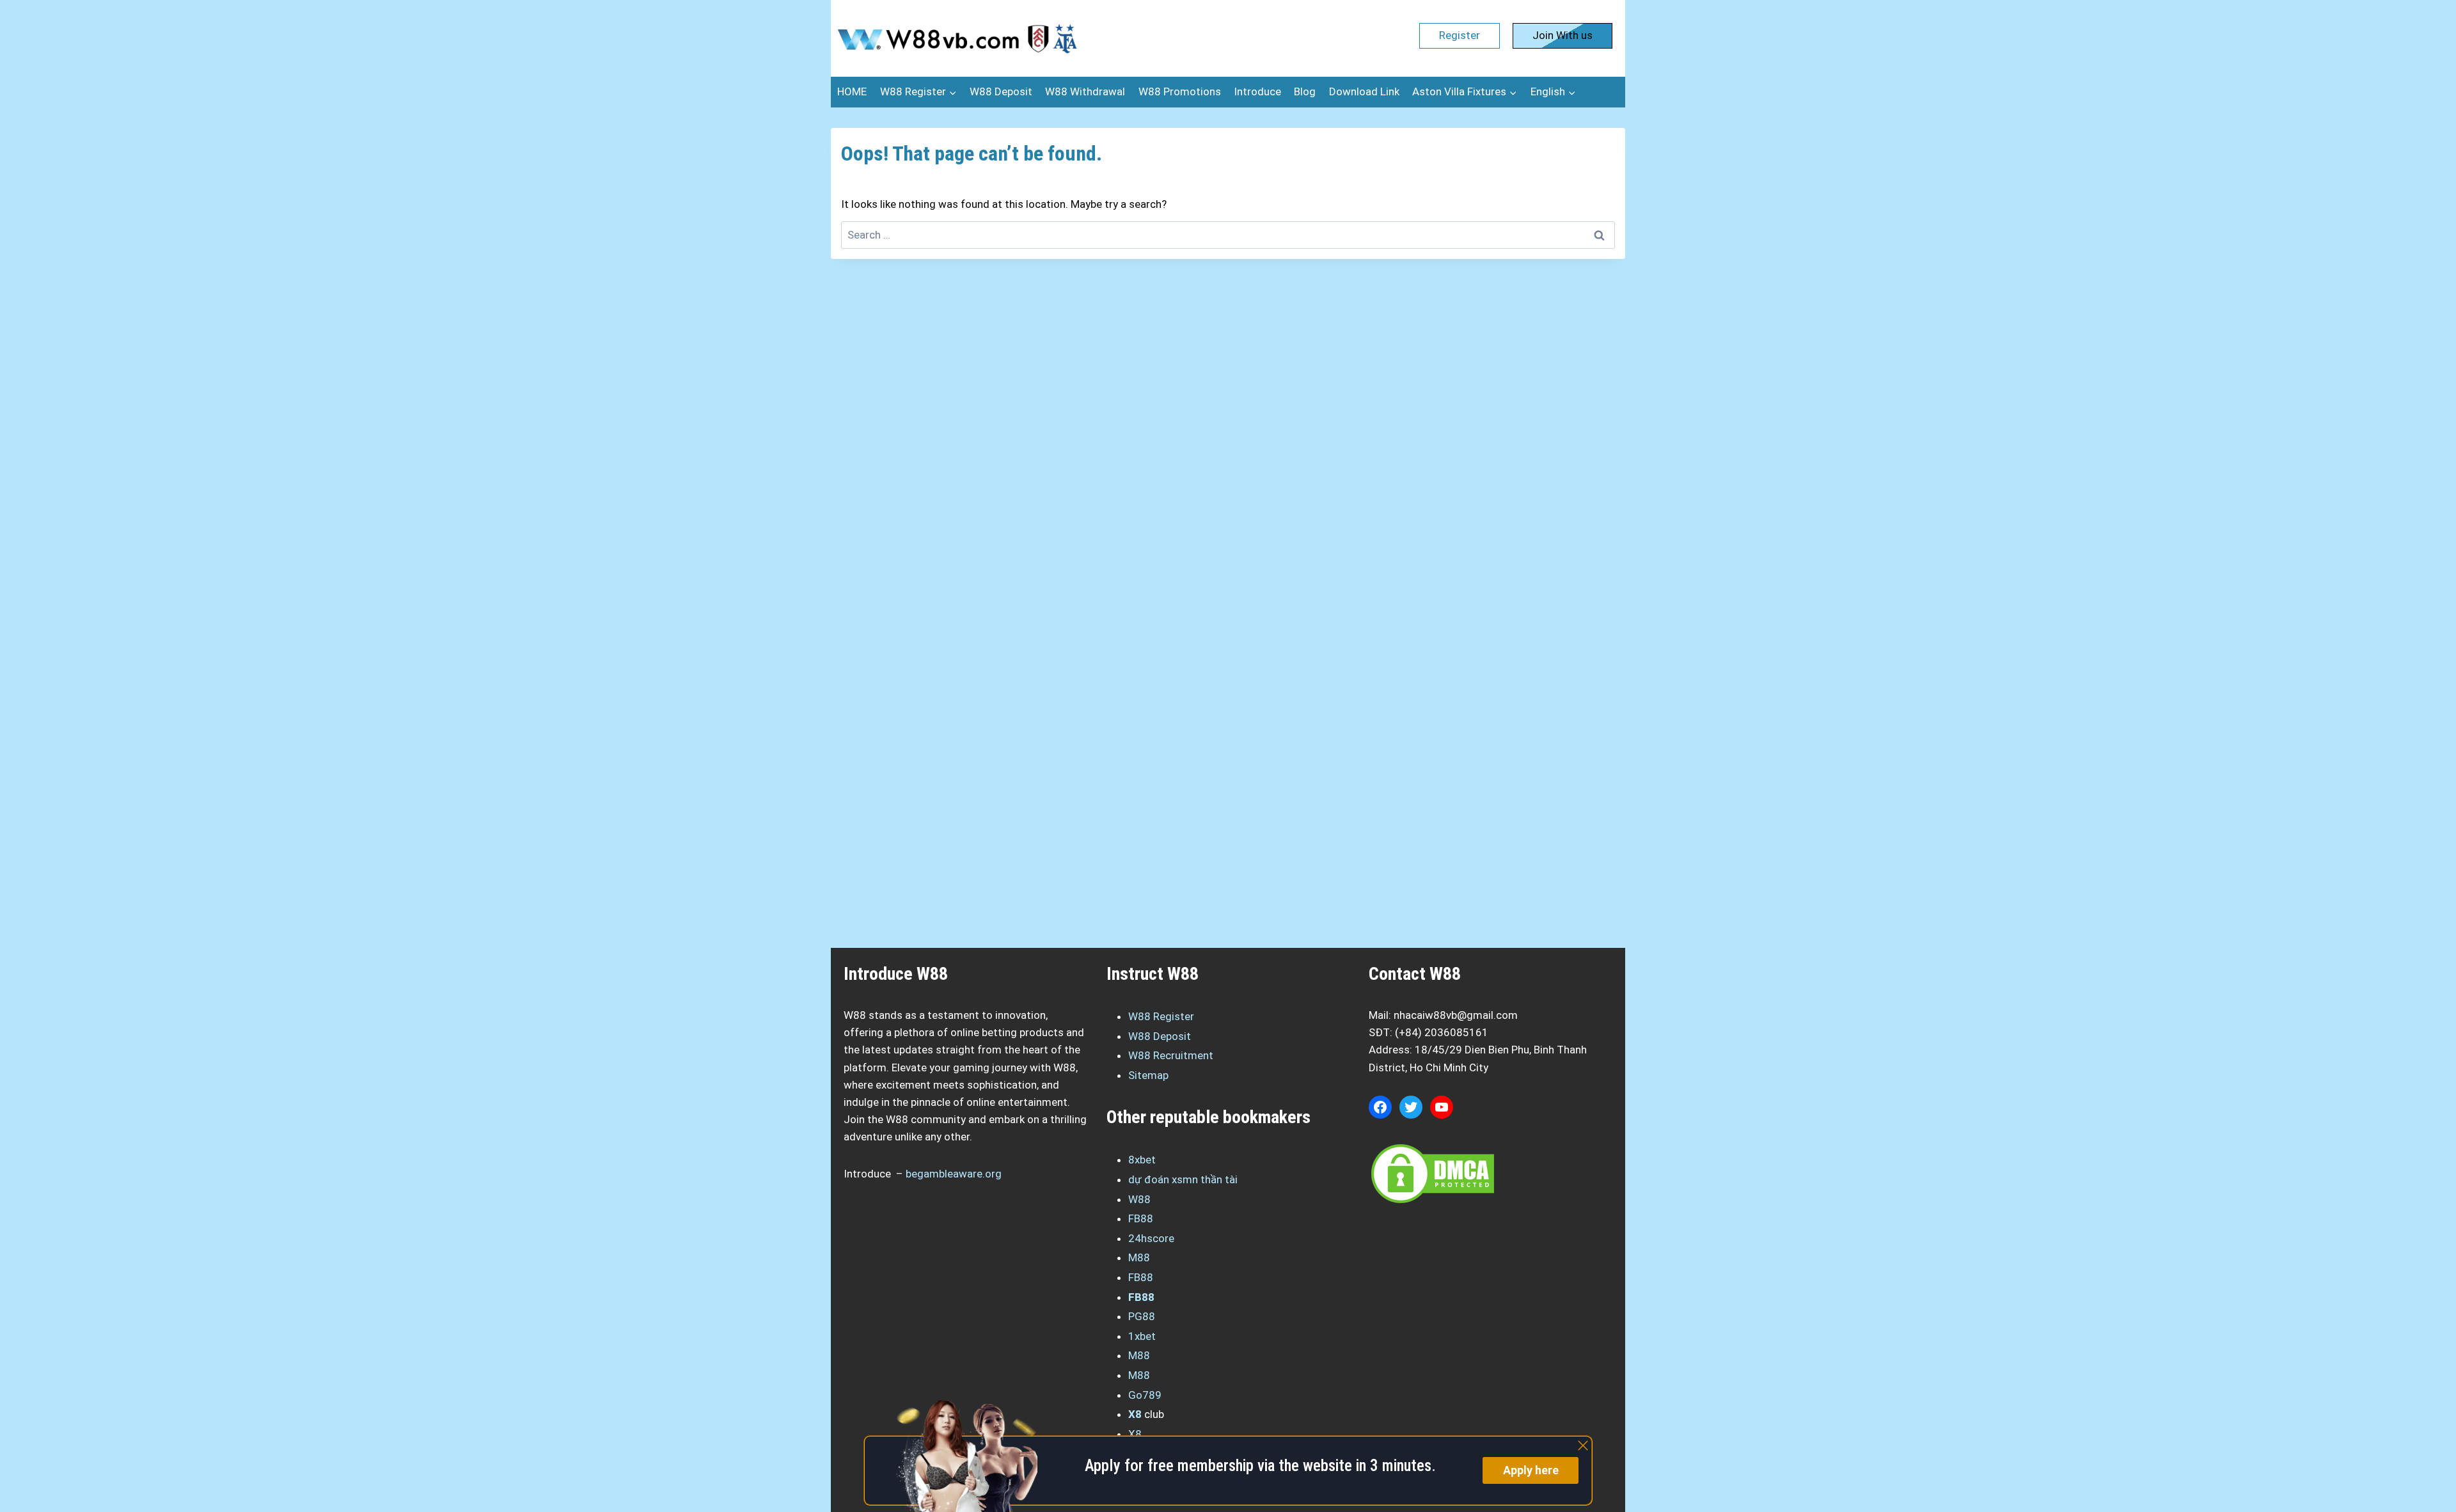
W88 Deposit (1001, 91)
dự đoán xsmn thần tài (1183, 1179)
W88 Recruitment (1171, 1055)
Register (1460, 35)
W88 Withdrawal (1085, 91)
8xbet (1142, 1160)
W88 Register (1161, 1016)
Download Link (1364, 91)
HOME (852, 91)
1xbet (1142, 1336)
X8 (1135, 1414)
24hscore (1151, 1238)
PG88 (1142, 1316)
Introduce (1257, 91)
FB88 (1141, 1218)
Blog (1305, 91)
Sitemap (1148, 1075)
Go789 (1145, 1395)
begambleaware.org (954, 1174)
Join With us (1563, 35)
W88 (1139, 1199)
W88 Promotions (1180, 91)
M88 (1139, 1257)
